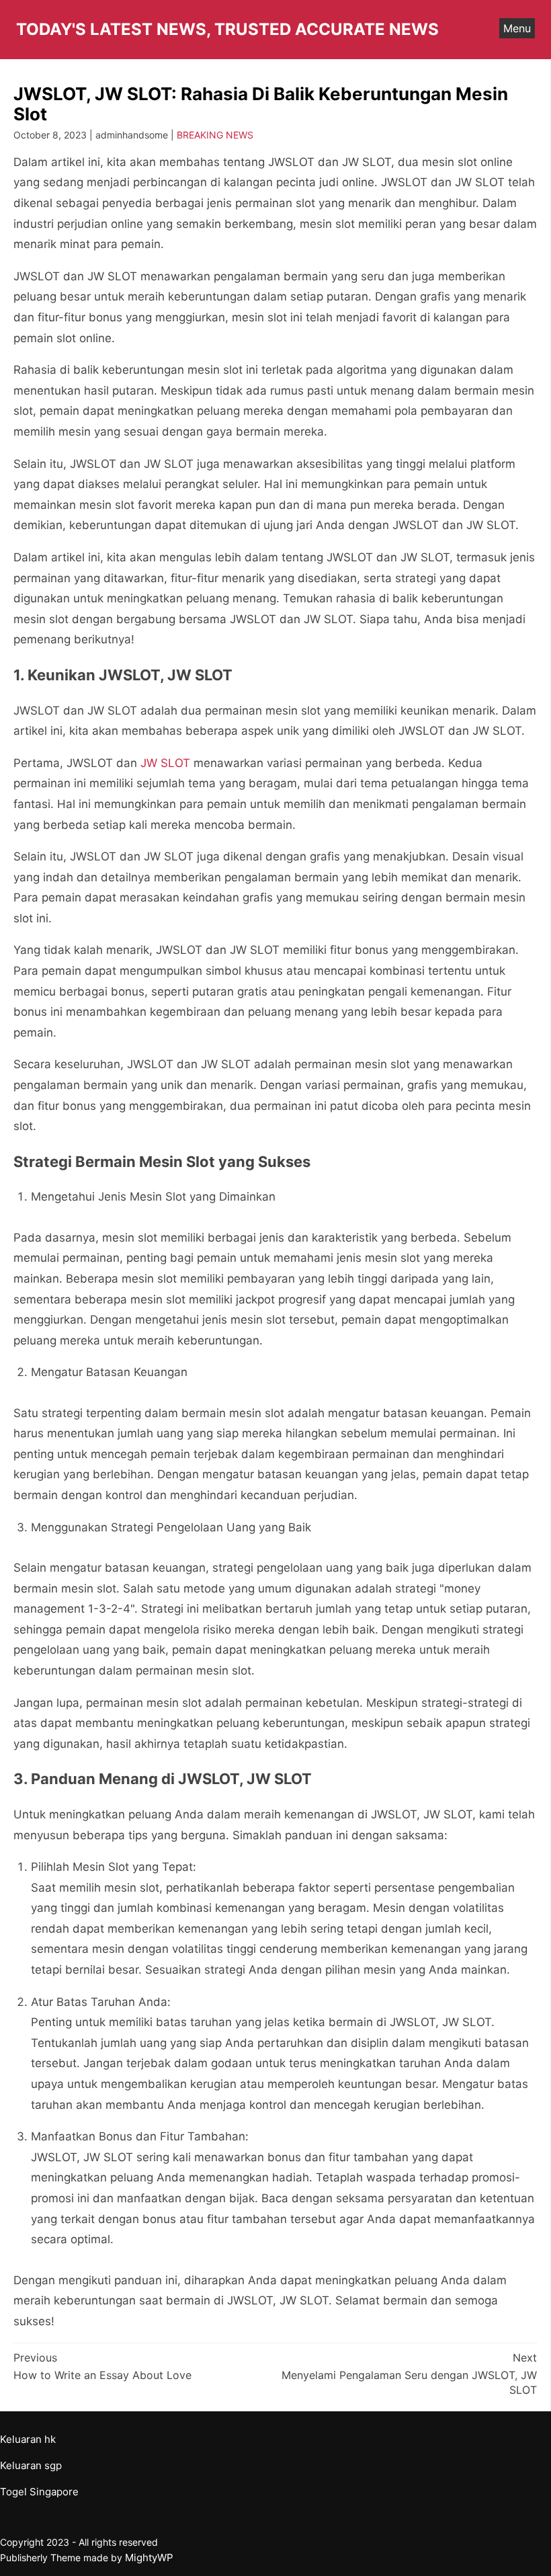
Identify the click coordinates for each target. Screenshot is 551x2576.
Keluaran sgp (31, 2465)
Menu (517, 28)
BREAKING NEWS (215, 135)
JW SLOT (165, 763)
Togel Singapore (39, 2492)
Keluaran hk (28, 2439)
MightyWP (149, 2558)
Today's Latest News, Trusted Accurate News (227, 29)
